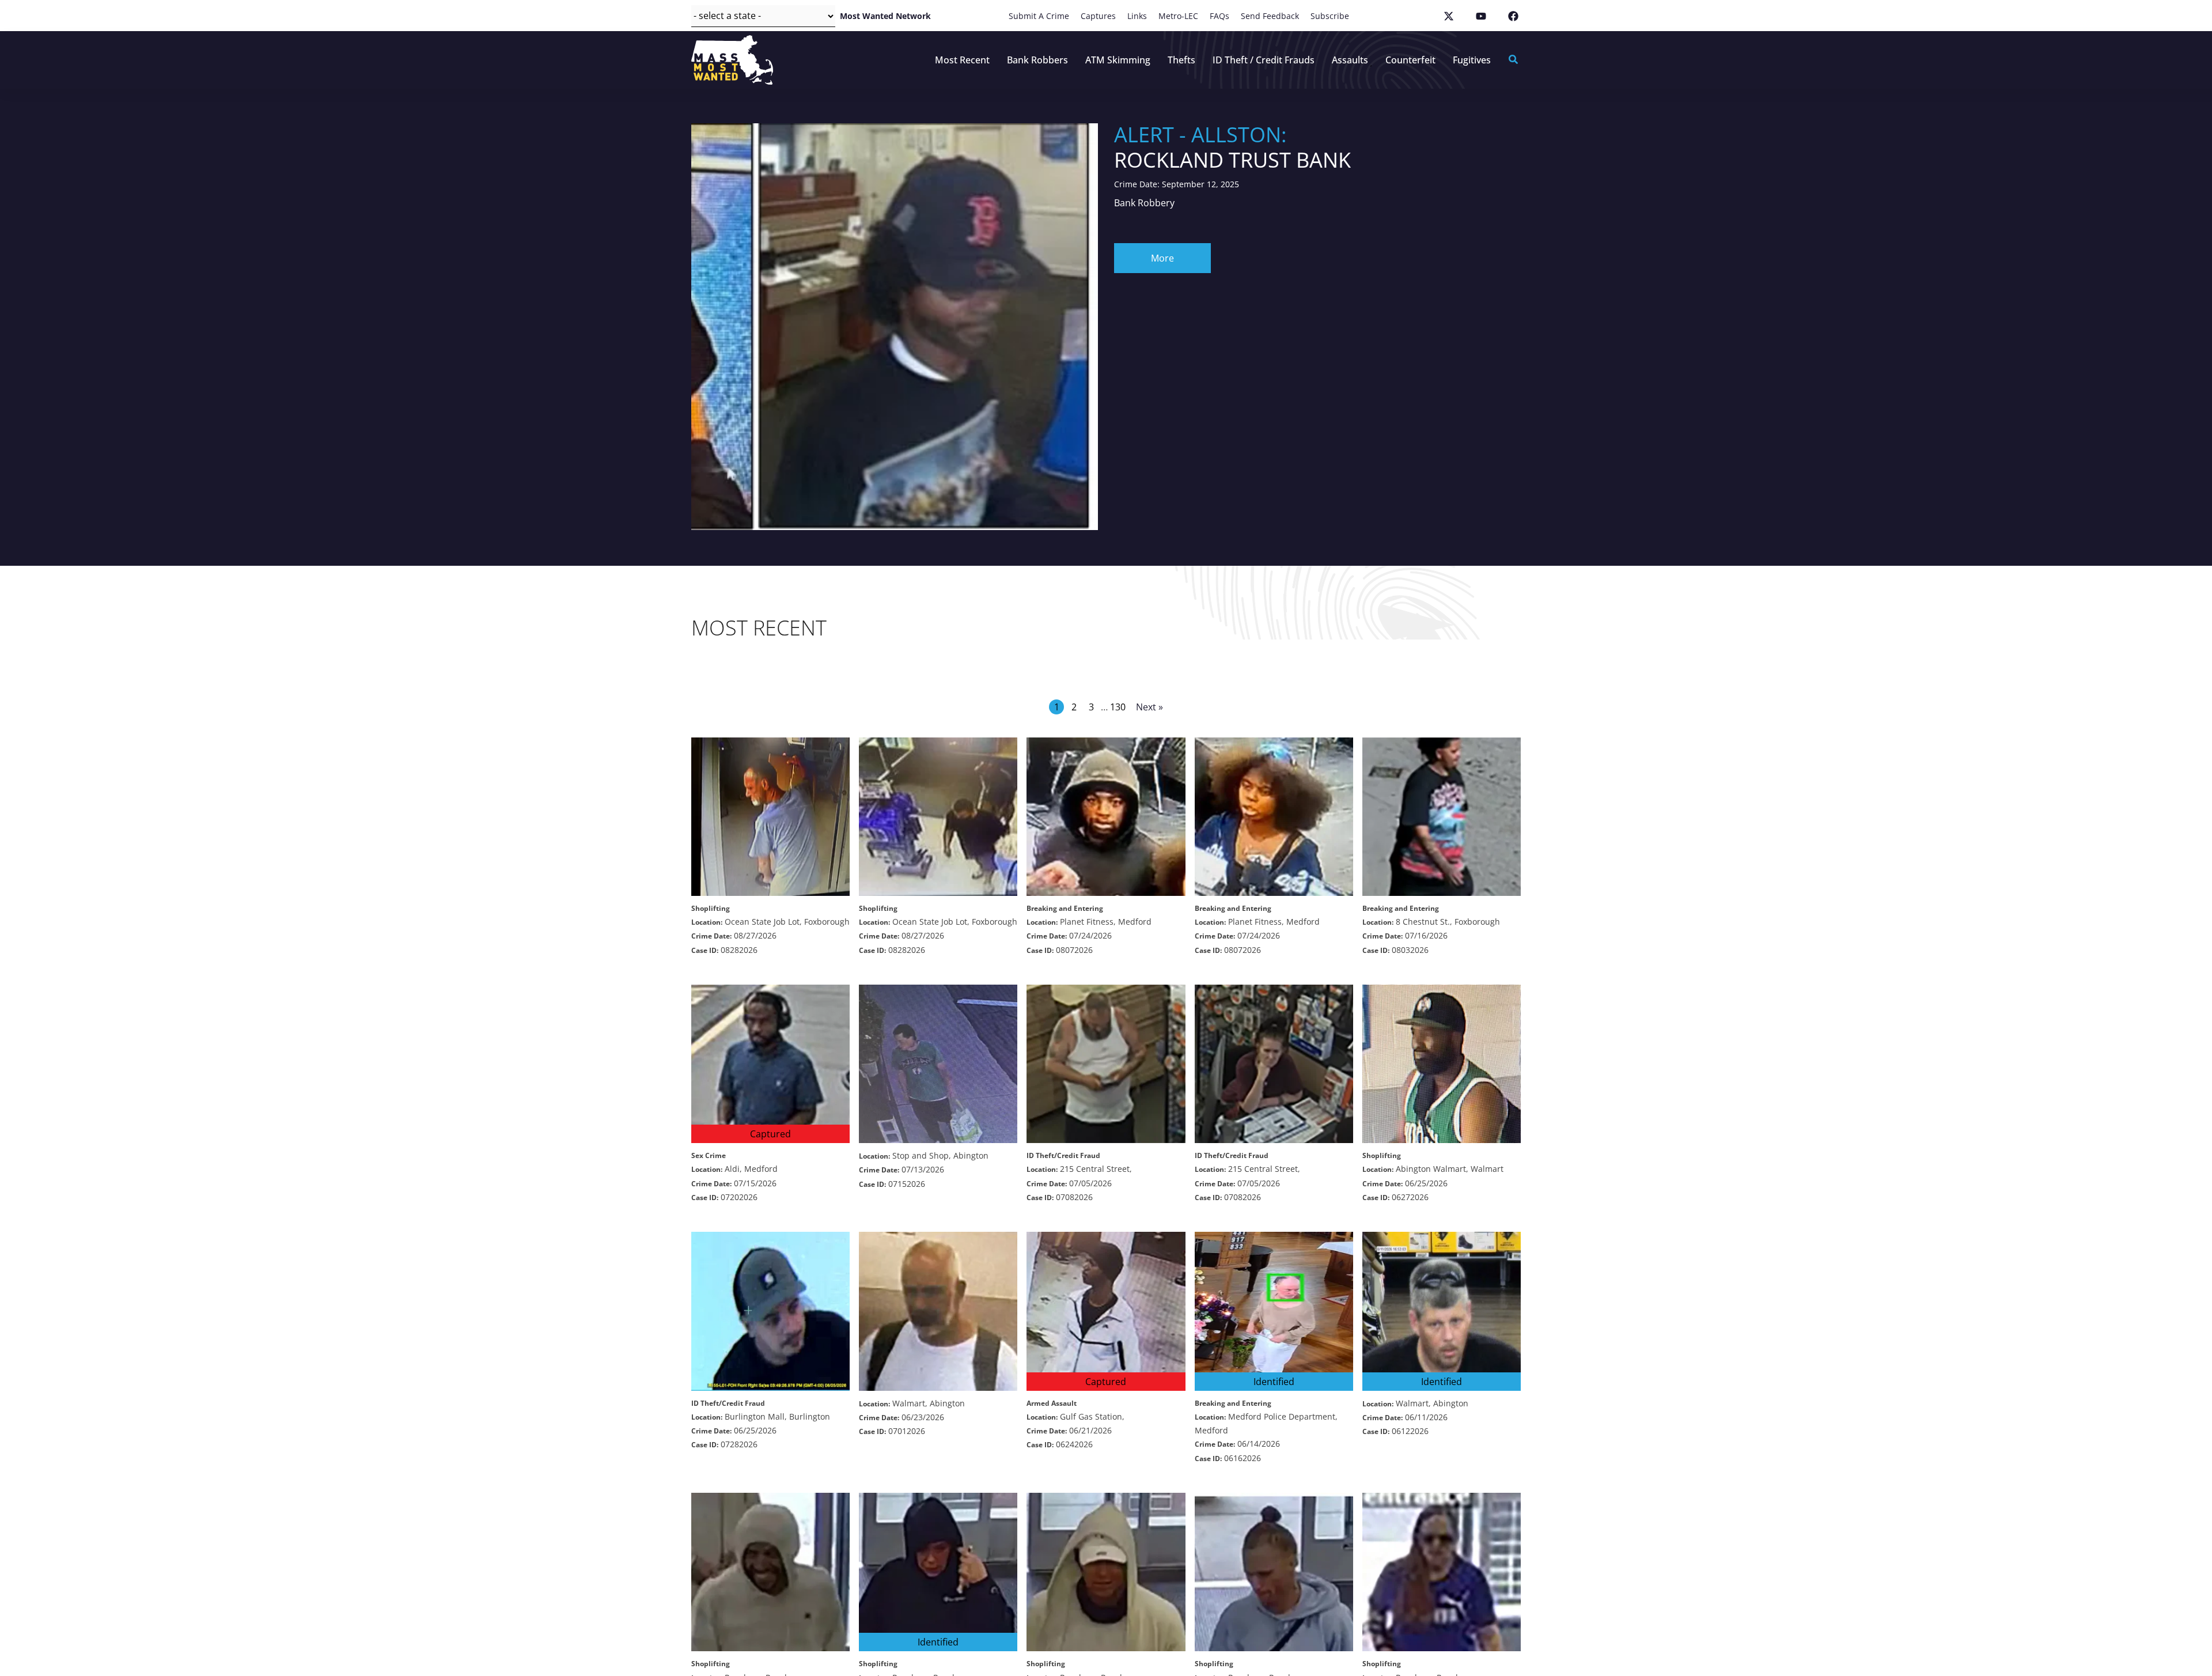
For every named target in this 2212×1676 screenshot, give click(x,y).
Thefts (1181, 60)
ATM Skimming (1118, 60)
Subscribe (1330, 16)
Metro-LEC (1178, 16)
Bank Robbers (1037, 60)
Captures (1098, 16)
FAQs (1219, 16)
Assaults (1350, 60)
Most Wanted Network (885, 16)
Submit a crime (1039, 16)
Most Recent (962, 60)
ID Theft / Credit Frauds (1264, 60)
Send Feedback (1270, 16)
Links (1137, 16)
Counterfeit (1410, 60)
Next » (1149, 707)
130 (1118, 707)
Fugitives (1472, 60)
